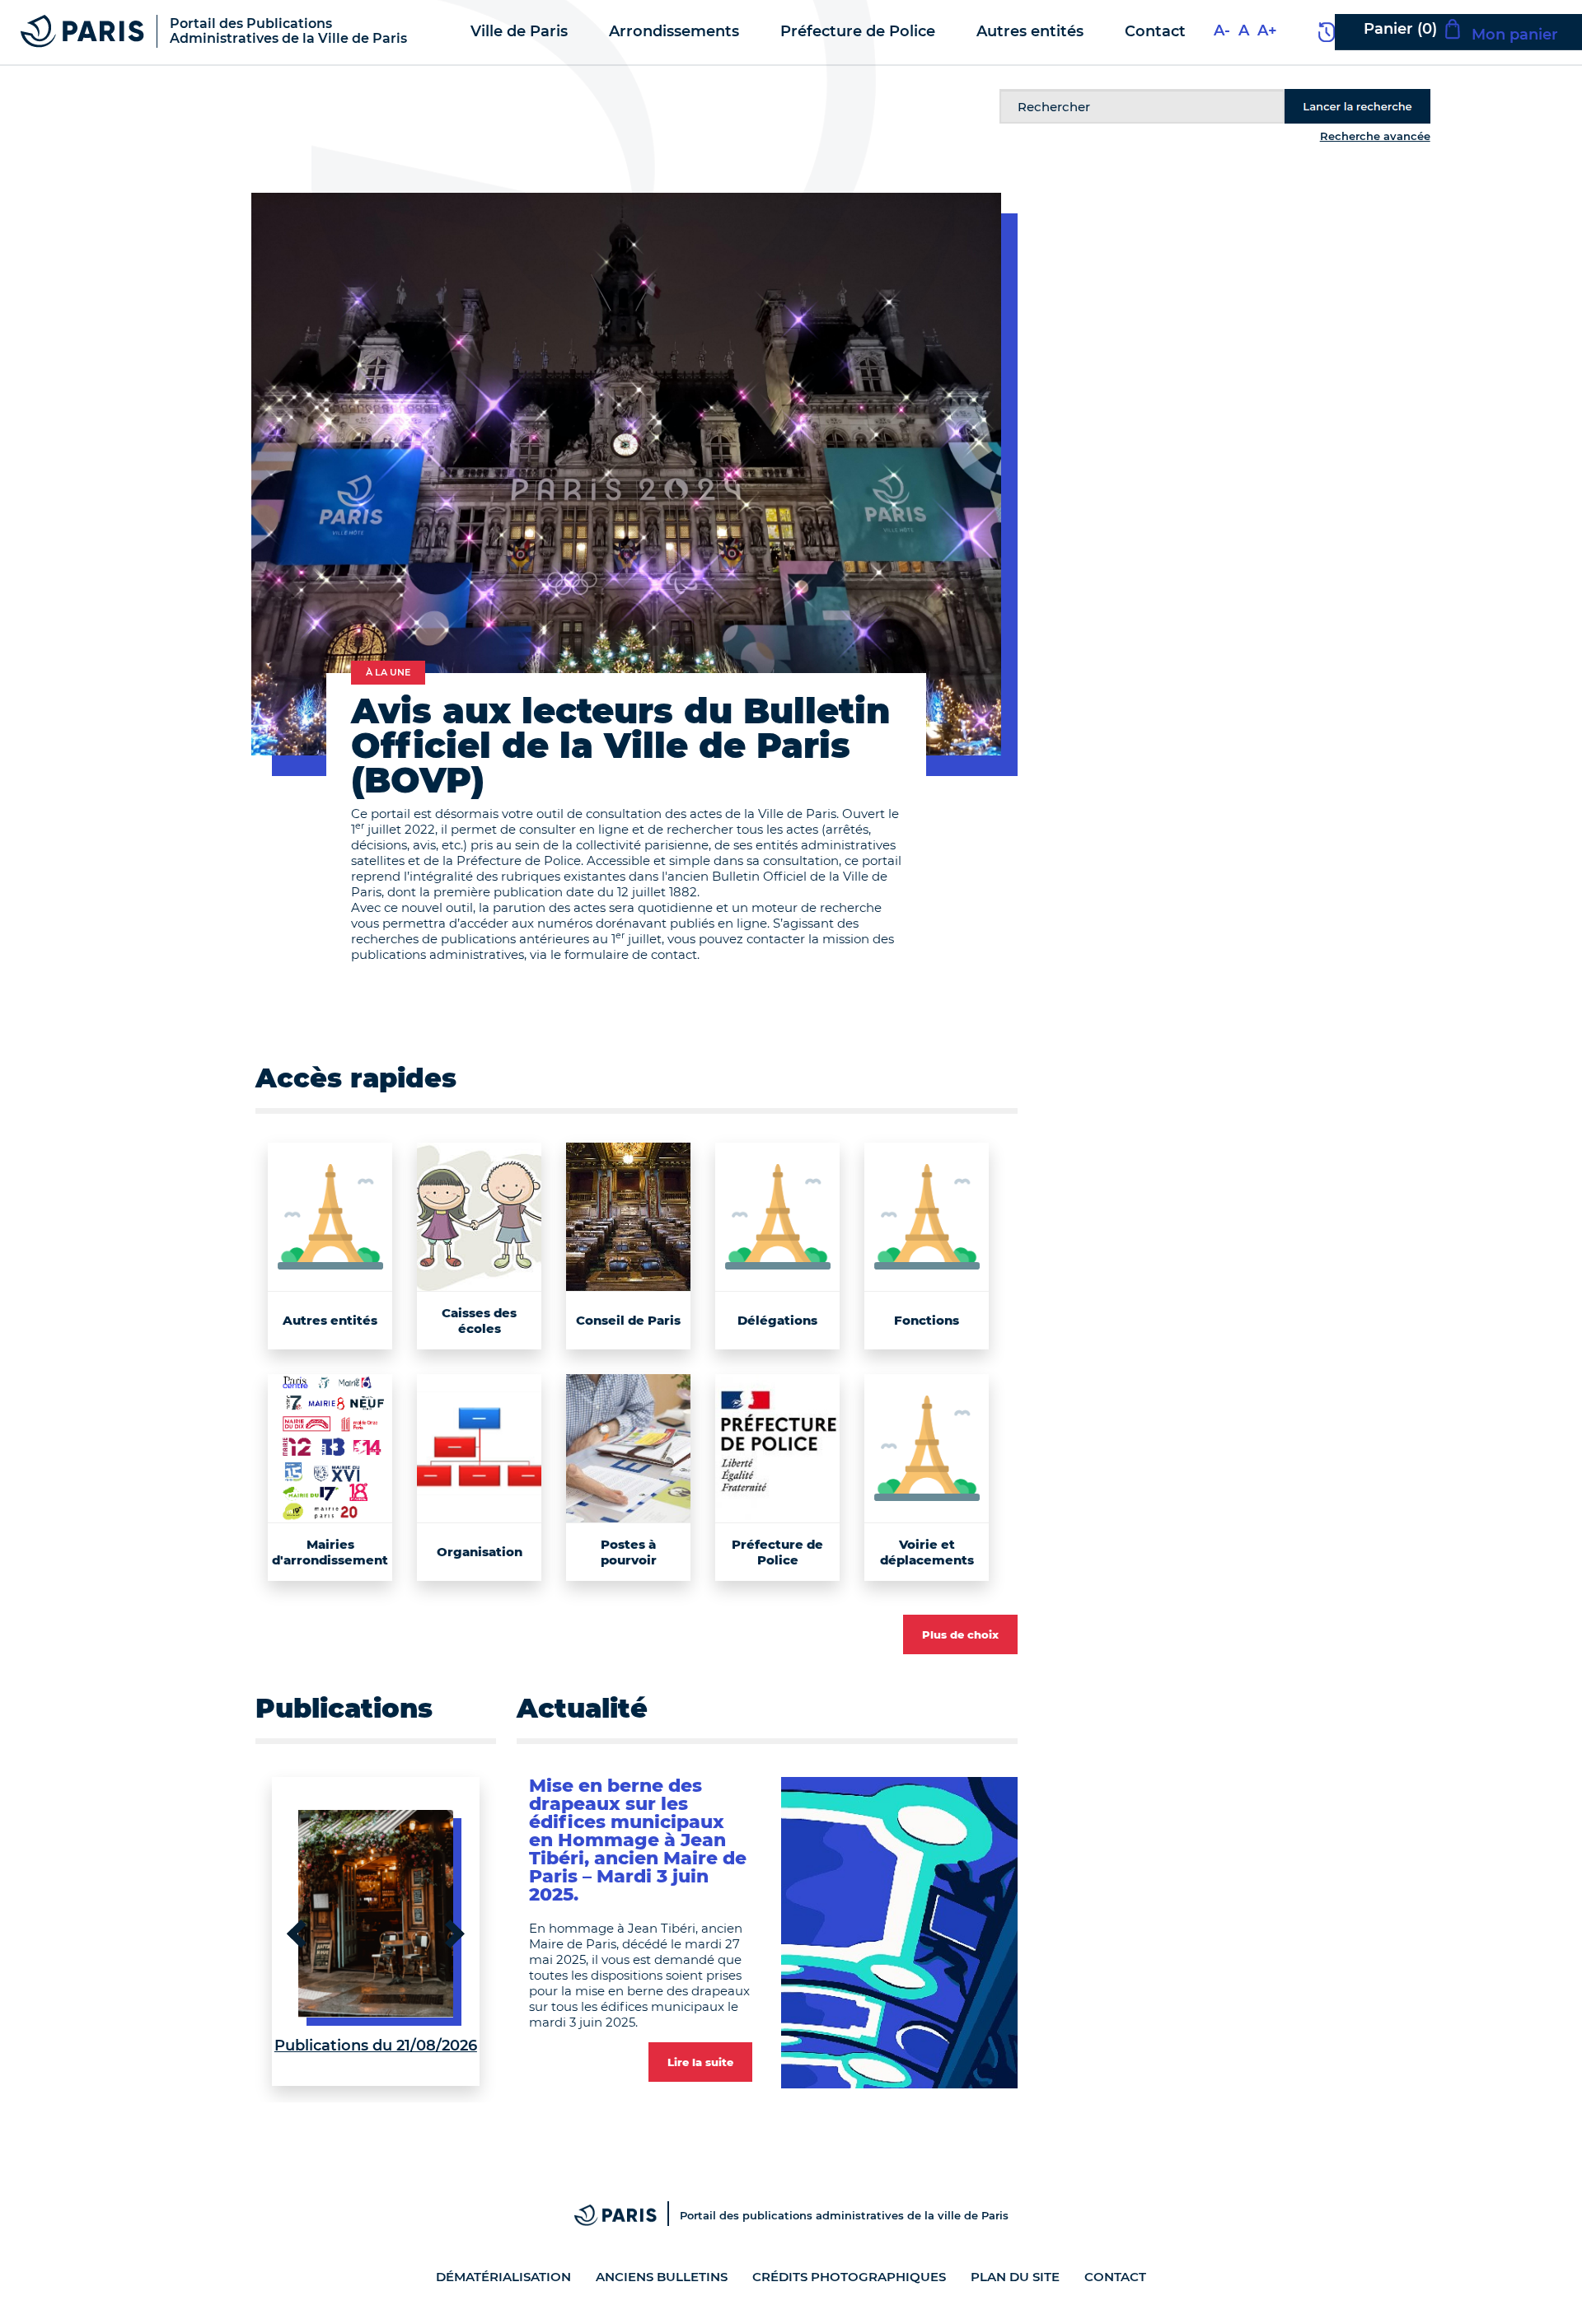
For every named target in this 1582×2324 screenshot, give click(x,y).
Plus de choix (960, 1634)
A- (1222, 30)
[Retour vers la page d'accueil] (82, 30)
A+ (1267, 30)
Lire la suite (700, 2062)
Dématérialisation (503, 2277)
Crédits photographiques (849, 2277)
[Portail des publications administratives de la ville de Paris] (627, 2215)
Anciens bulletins (662, 2277)
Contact (1115, 2277)
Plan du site (1015, 2277)
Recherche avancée (1375, 136)
